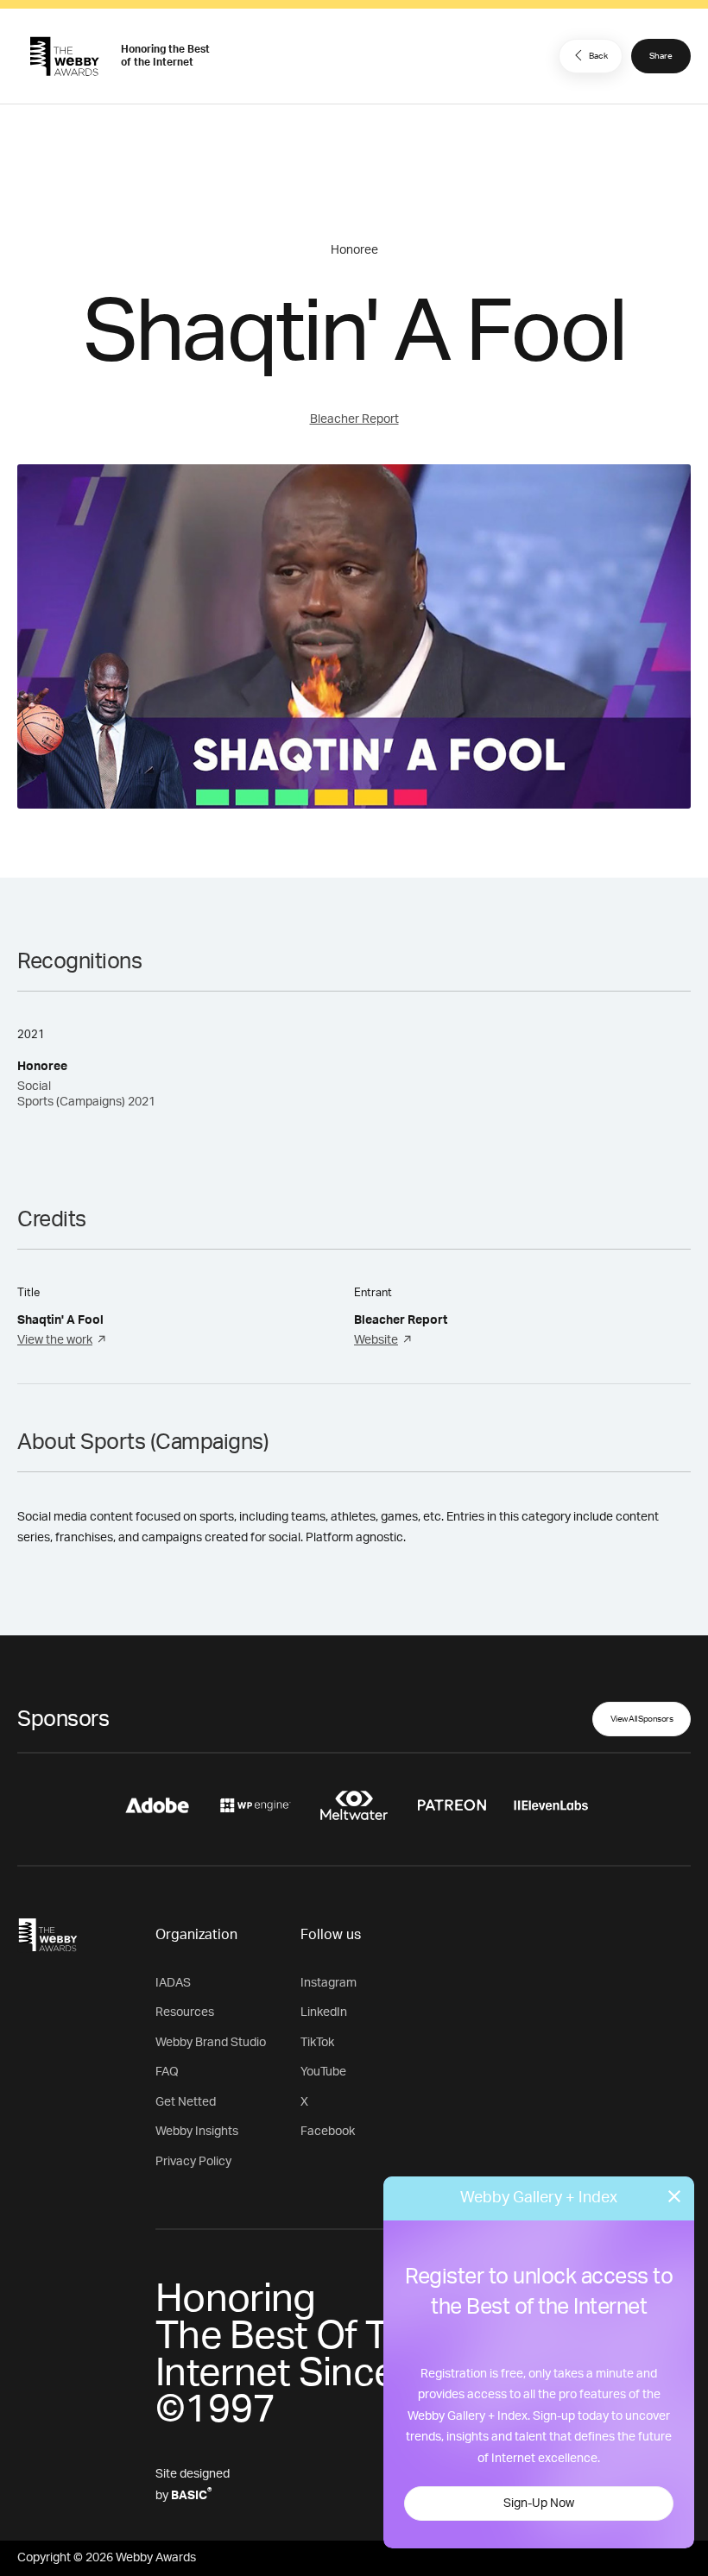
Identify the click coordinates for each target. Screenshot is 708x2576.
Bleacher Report (354, 419)
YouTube (323, 2072)
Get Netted (186, 2102)
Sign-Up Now (539, 2504)
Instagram (329, 1983)
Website (376, 1340)
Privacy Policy (193, 2162)
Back (598, 56)
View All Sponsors (642, 1719)
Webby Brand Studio (211, 2043)
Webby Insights (197, 2132)
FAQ (167, 2072)
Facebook (328, 2132)
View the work (55, 1340)
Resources (185, 2012)
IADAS (173, 1983)
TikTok (317, 2043)
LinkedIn (324, 2012)
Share (661, 56)
